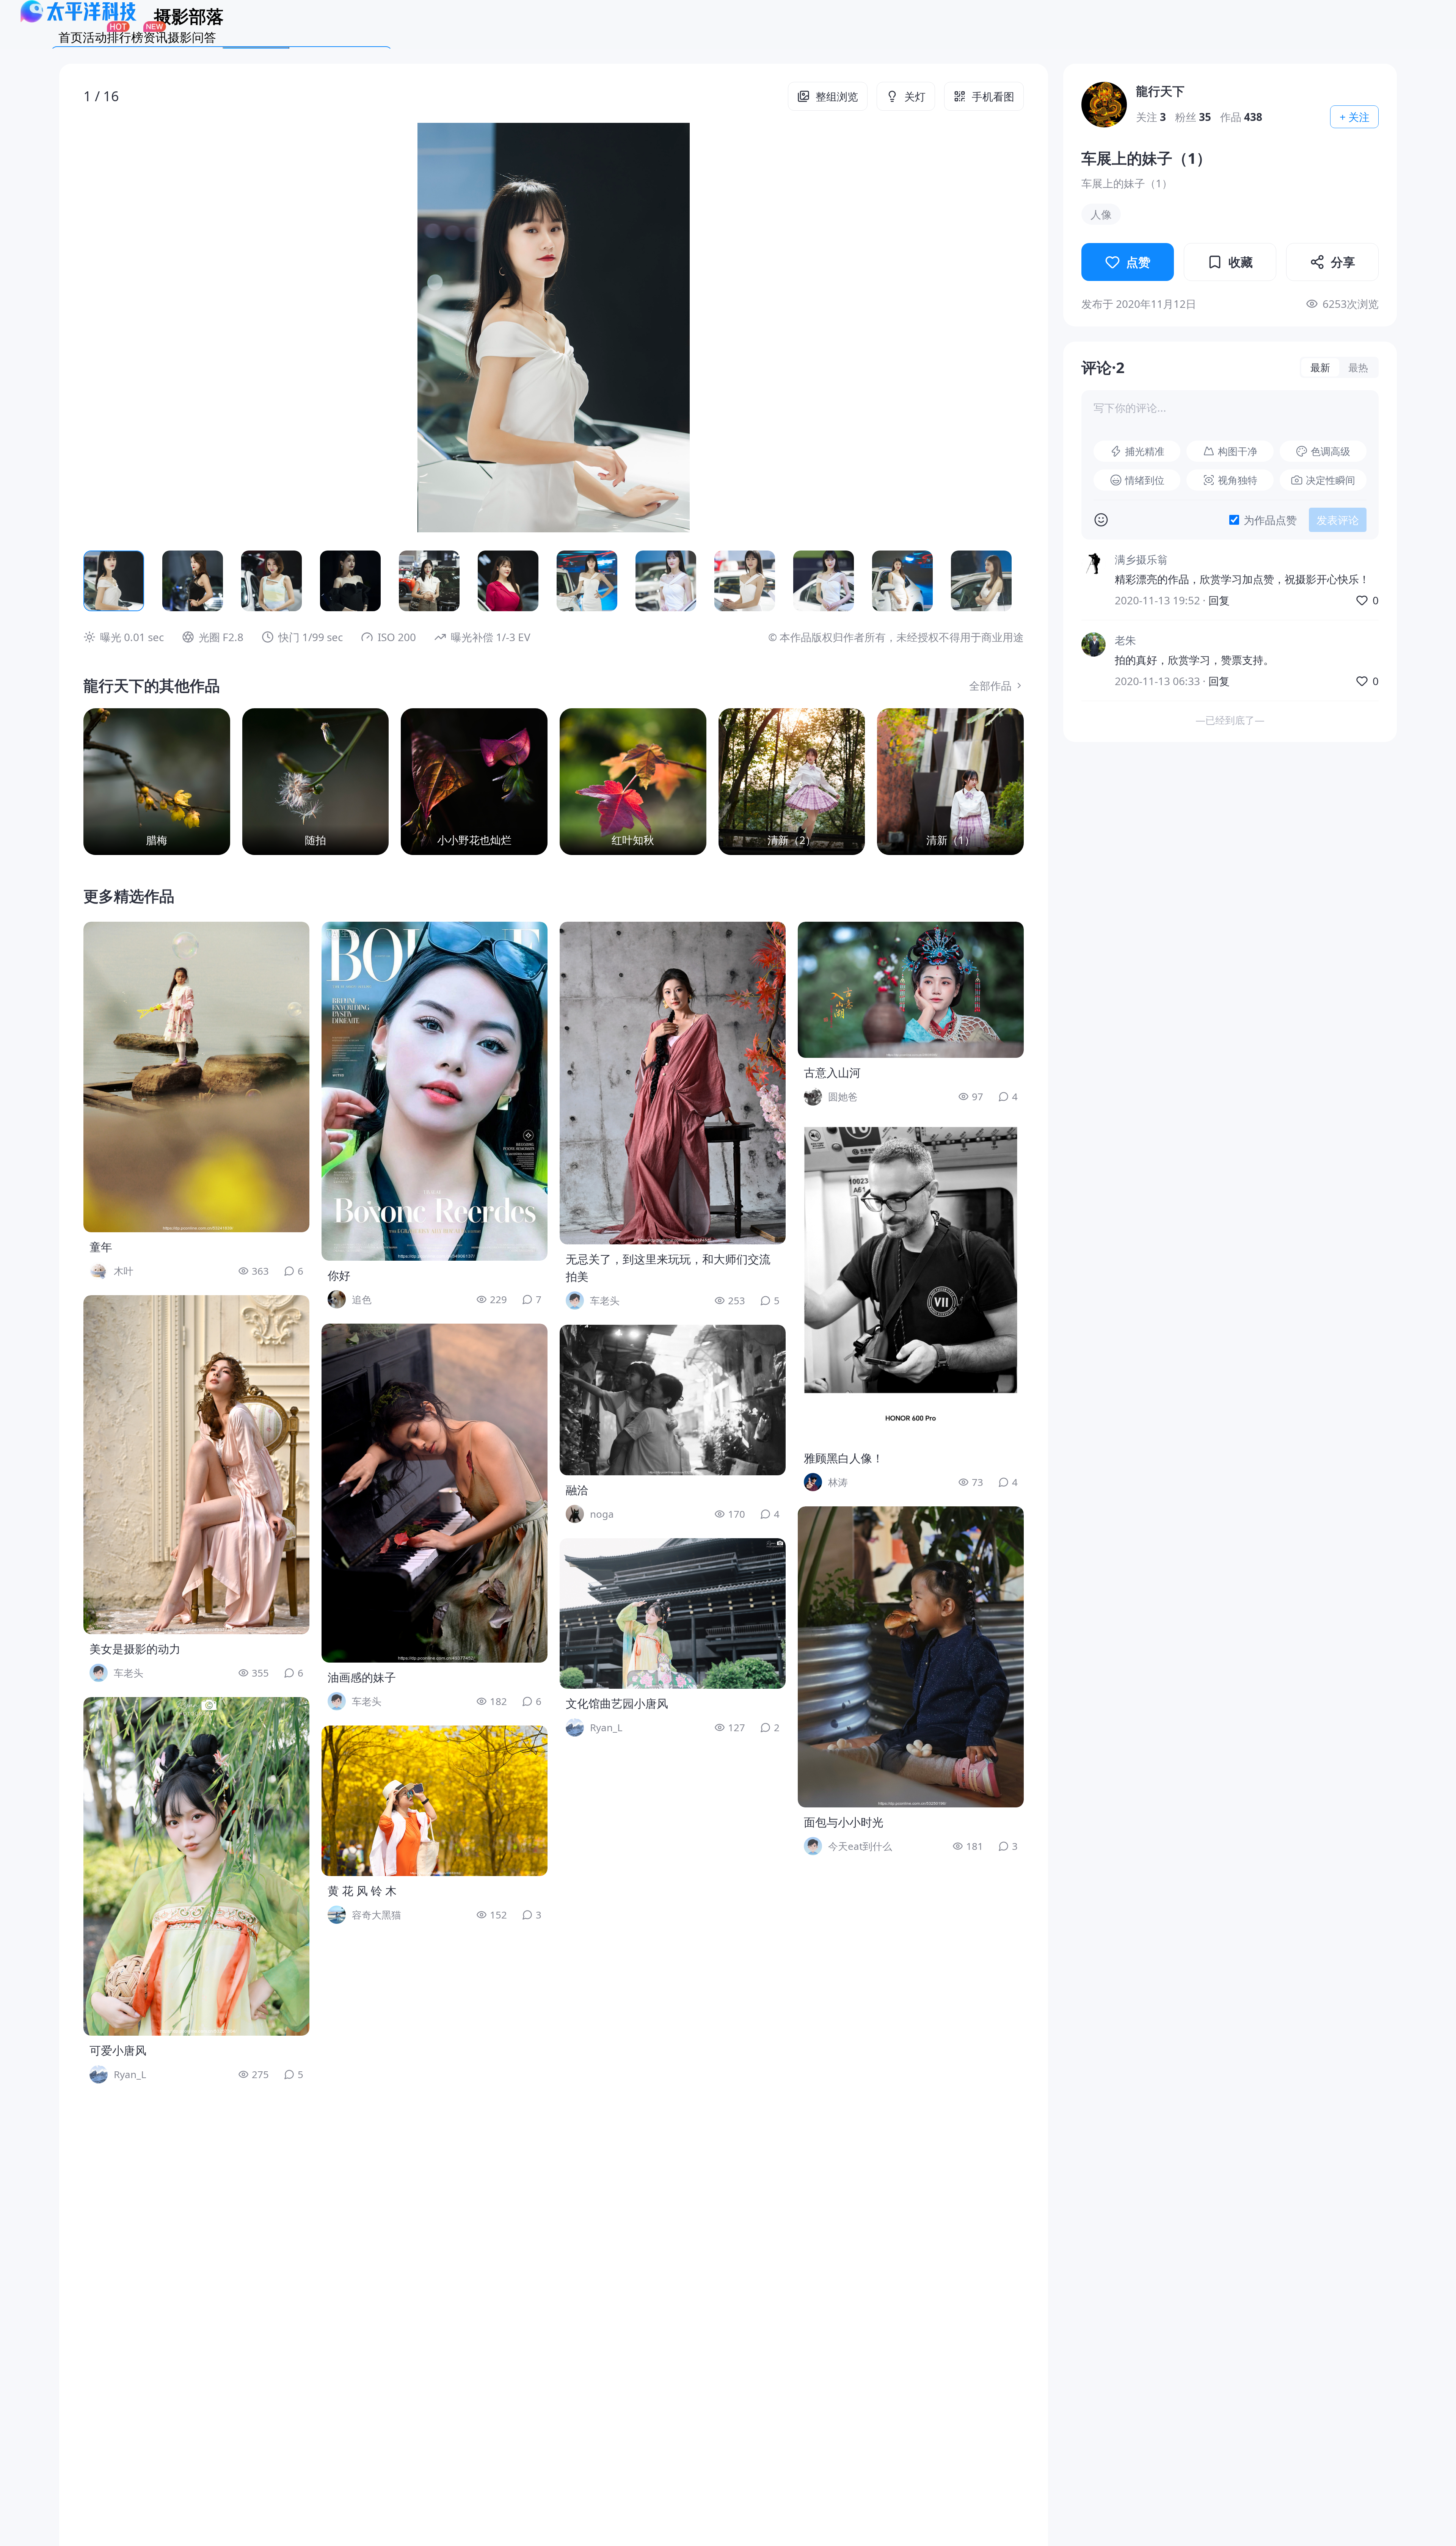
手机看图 (993, 96)
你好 (339, 1275)
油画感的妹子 (362, 1677)
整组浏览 (837, 96)
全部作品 (990, 686)
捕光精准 (1145, 451)
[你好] (435, 1091)
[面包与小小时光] (911, 1657)
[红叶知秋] (633, 782)
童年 (101, 1247)
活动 (95, 37)
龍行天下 (1160, 91)
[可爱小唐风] (196, 1866)
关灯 (915, 96)
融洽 (577, 1490)
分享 (1343, 262)
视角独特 (1238, 480)
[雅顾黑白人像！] (911, 1282)
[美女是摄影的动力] (196, 1465)
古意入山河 (832, 1072)
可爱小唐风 (118, 2050)
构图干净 (1238, 451)
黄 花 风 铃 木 (362, 1891)
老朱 (1125, 640)
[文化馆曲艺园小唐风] (673, 1613)
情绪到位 (1145, 480)
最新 (1320, 367)
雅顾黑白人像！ (844, 1458)
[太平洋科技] (79, 20)
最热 (1358, 367)
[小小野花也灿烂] (474, 782)
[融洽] (673, 1400)
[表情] (1101, 520)
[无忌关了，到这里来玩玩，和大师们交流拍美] (673, 1083)
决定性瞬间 (1330, 480)
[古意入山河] (911, 990)
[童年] (196, 1077)
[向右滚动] (1006, 581)
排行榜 (125, 37)
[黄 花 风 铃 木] (435, 1801)
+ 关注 (1355, 117)
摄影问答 (192, 37)
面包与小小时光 (844, 1822)
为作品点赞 (1270, 520)
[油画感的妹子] (435, 1493)
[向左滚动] (102, 581)
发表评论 (1338, 520)
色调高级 (1330, 451)
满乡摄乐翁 (1141, 559)
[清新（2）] (792, 782)
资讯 (155, 37)
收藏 (1241, 262)
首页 (71, 37)
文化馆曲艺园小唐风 (617, 1703)
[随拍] (316, 782)
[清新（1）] (950, 782)
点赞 (1138, 262)
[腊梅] (157, 782)
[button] (177, 328)
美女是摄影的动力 (135, 1649)
